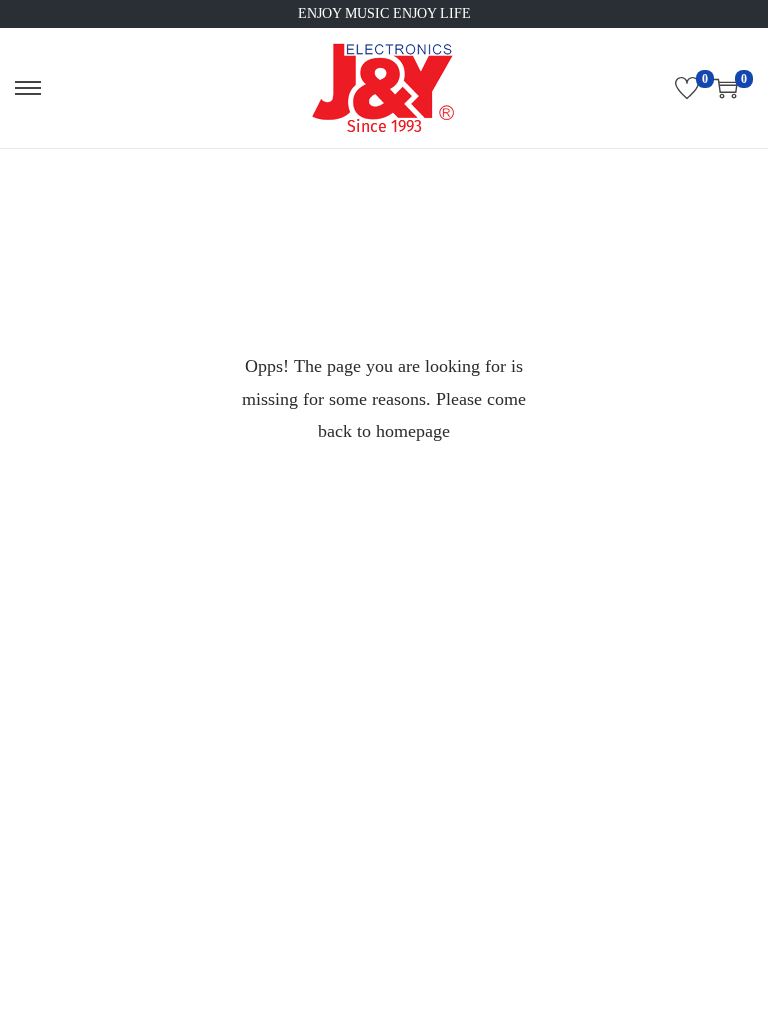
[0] (687, 88)
